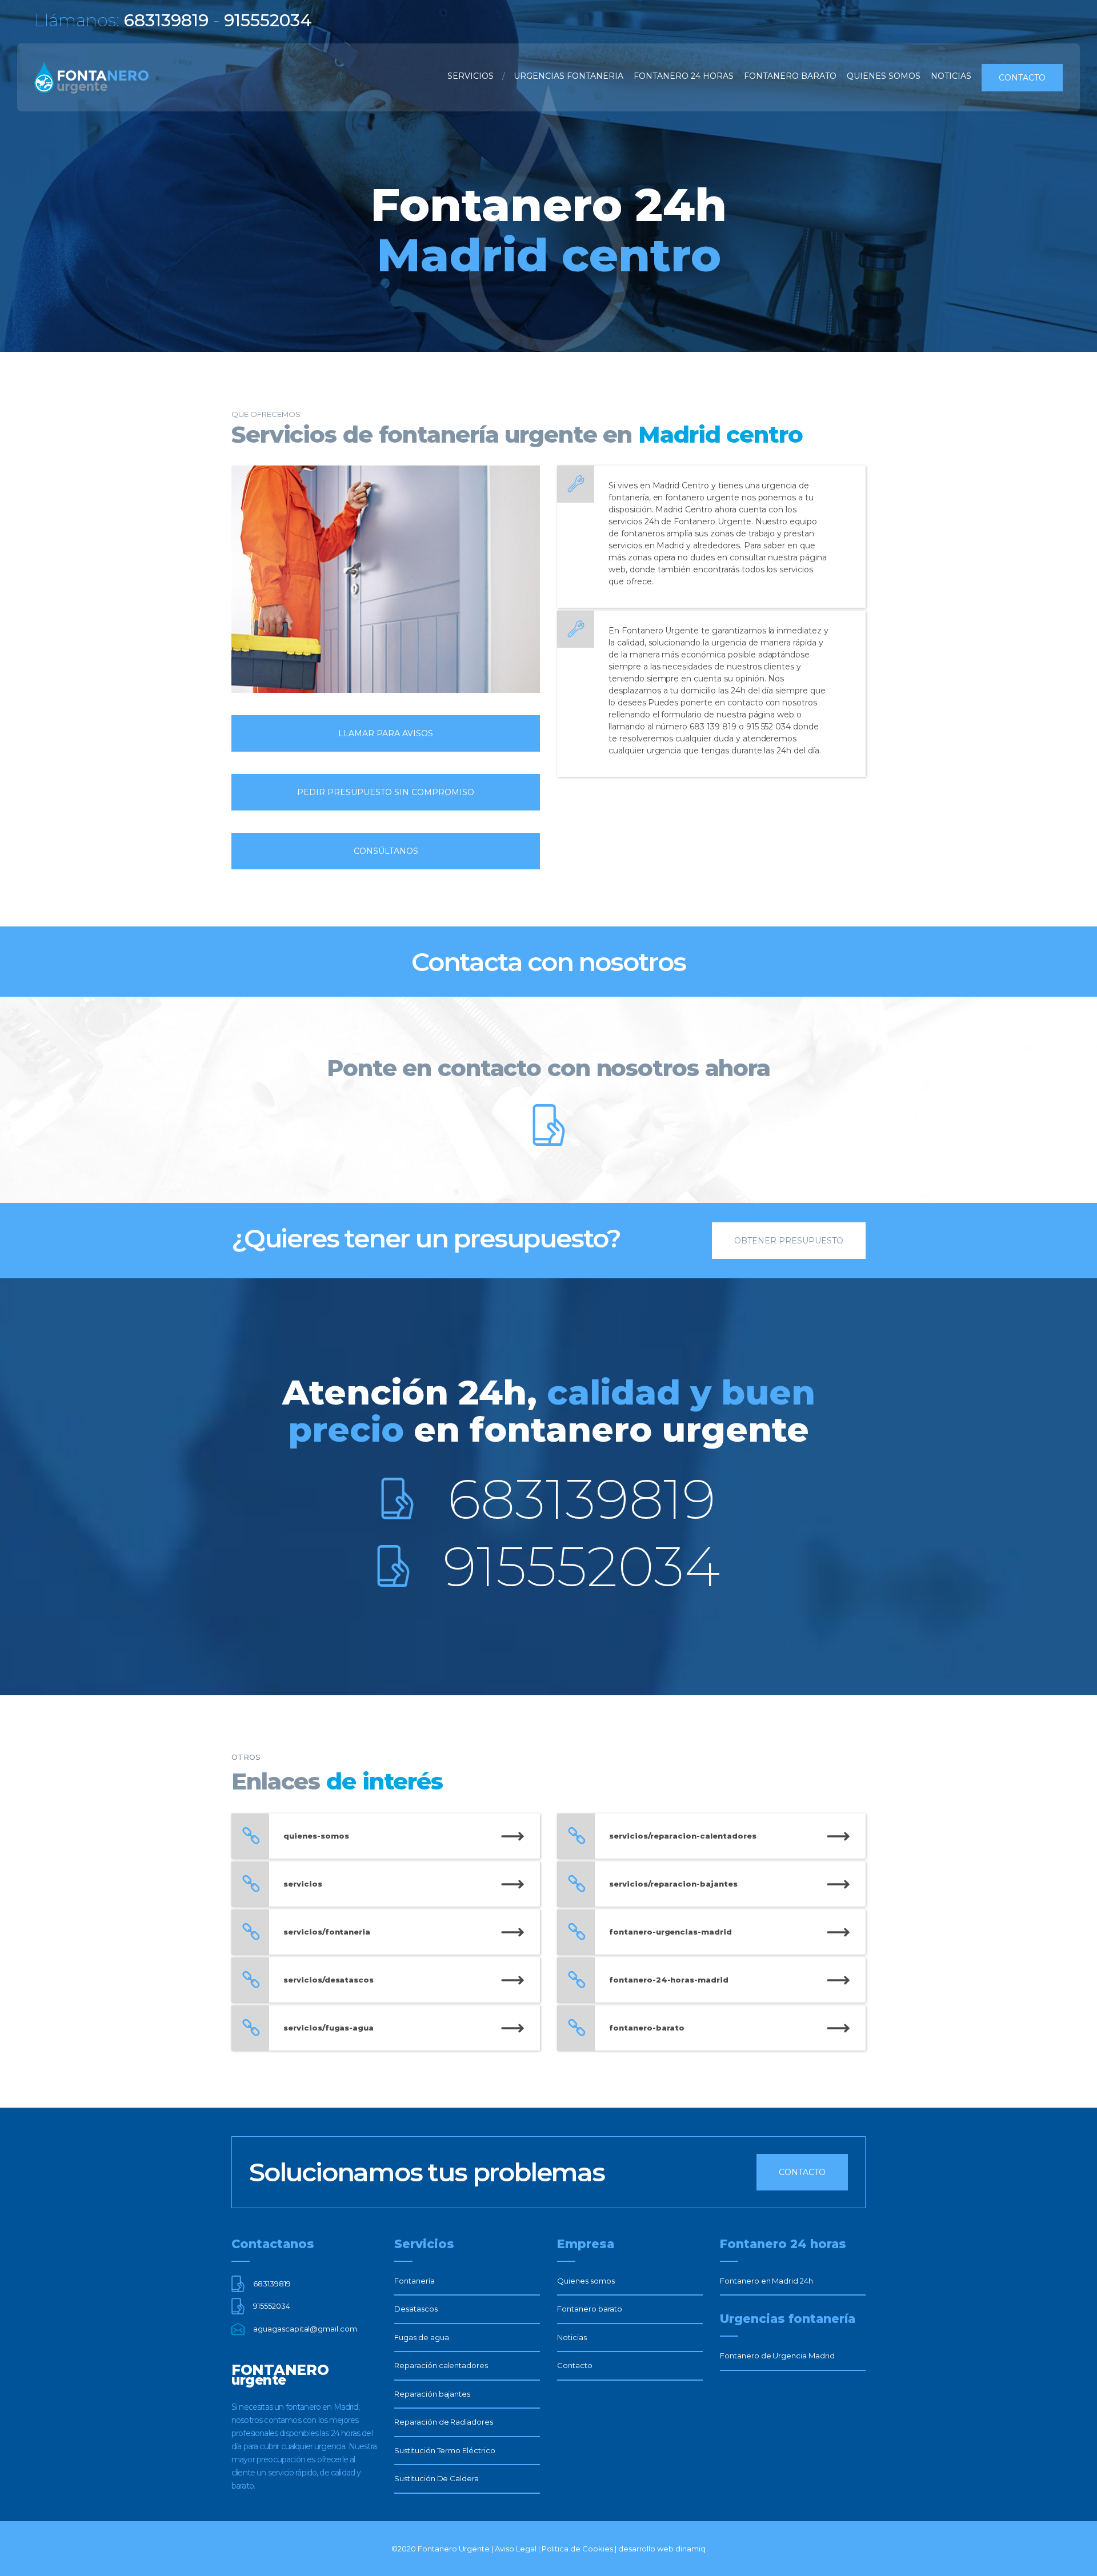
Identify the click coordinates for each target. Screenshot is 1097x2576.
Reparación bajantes (432, 2394)
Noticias (572, 2337)
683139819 (582, 1499)
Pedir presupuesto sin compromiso (386, 792)
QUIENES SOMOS (884, 76)
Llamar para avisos (386, 733)
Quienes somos (586, 2281)
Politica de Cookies (577, 2549)
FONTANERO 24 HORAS (684, 76)
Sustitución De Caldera (437, 2478)
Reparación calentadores (441, 2365)
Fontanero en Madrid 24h (766, 2281)
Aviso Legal (516, 2549)
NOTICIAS (951, 76)
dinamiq (690, 2549)
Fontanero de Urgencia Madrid (777, 2356)
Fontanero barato (590, 2309)
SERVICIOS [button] (471, 76)
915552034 (582, 1566)
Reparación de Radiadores (444, 2422)
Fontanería (415, 2281)
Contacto (1022, 78)
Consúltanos (386, 851)
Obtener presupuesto (789, 1241)
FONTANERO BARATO (790, 76)
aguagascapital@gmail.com (305, 2329)
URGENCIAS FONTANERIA (568, 76)
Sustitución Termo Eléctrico (445, 2450)
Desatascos (416, 2309)
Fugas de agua (421, 2337)
